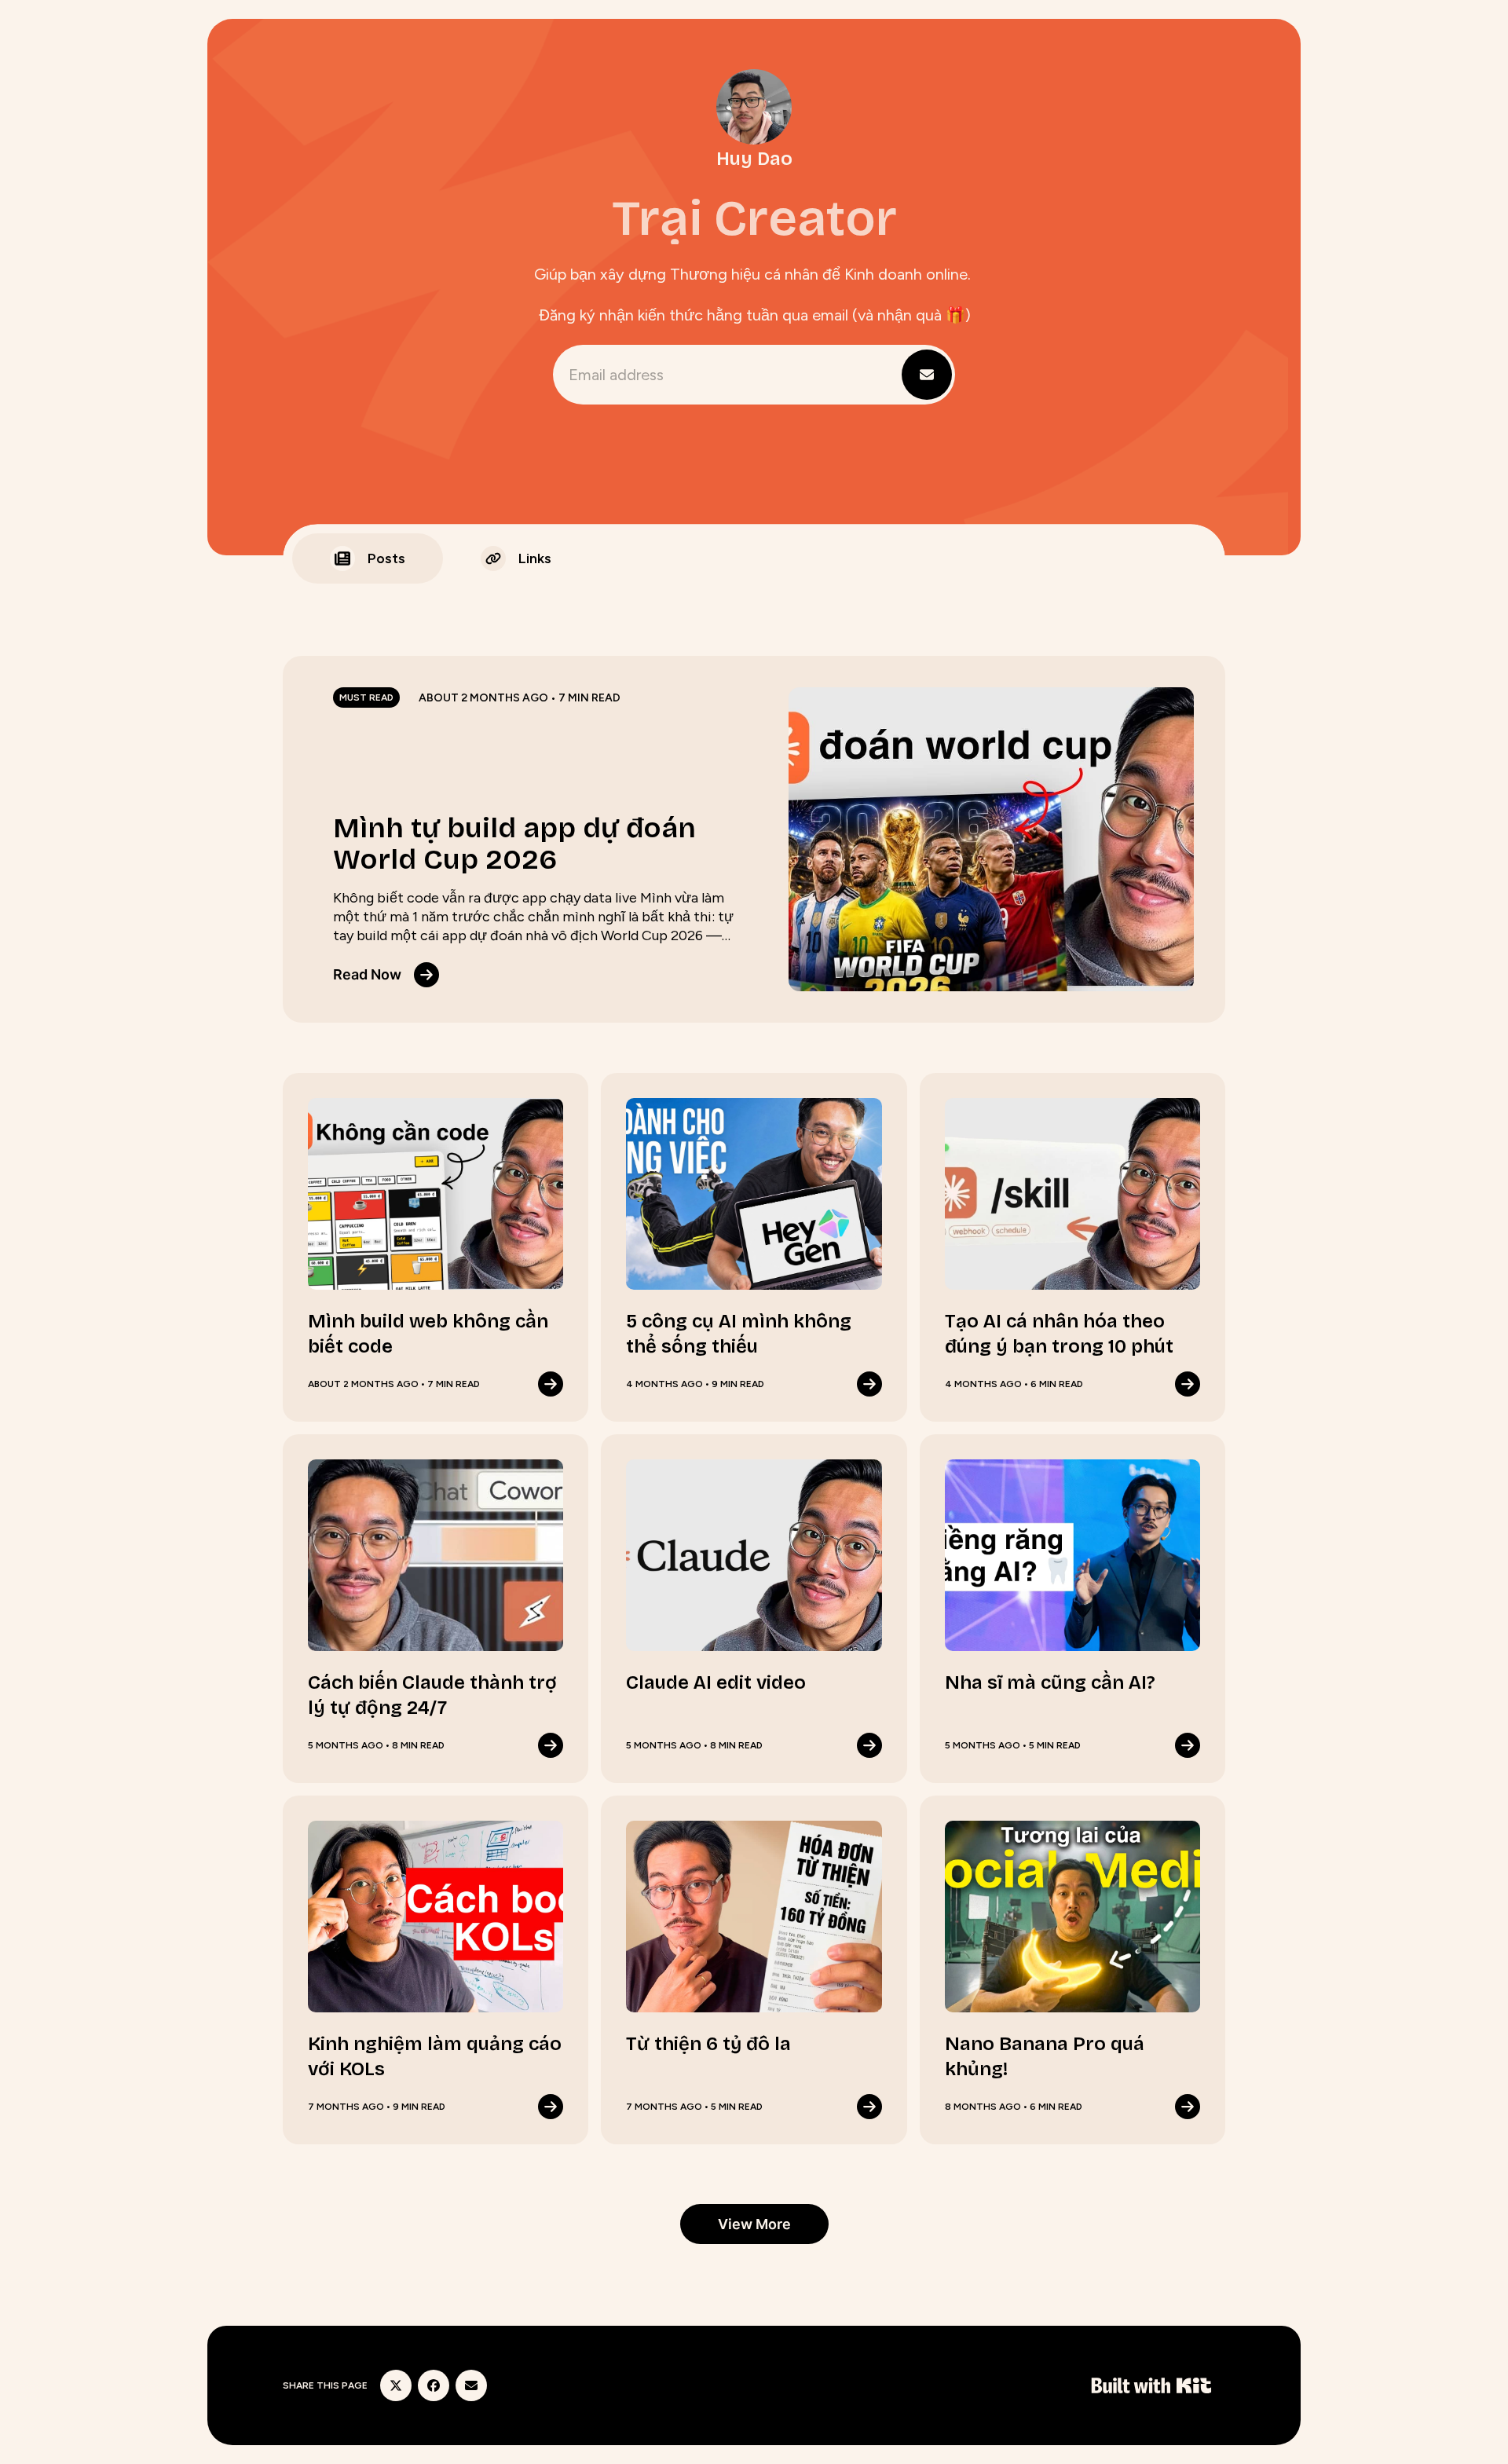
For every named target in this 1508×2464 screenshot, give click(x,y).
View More (754, 2224)
